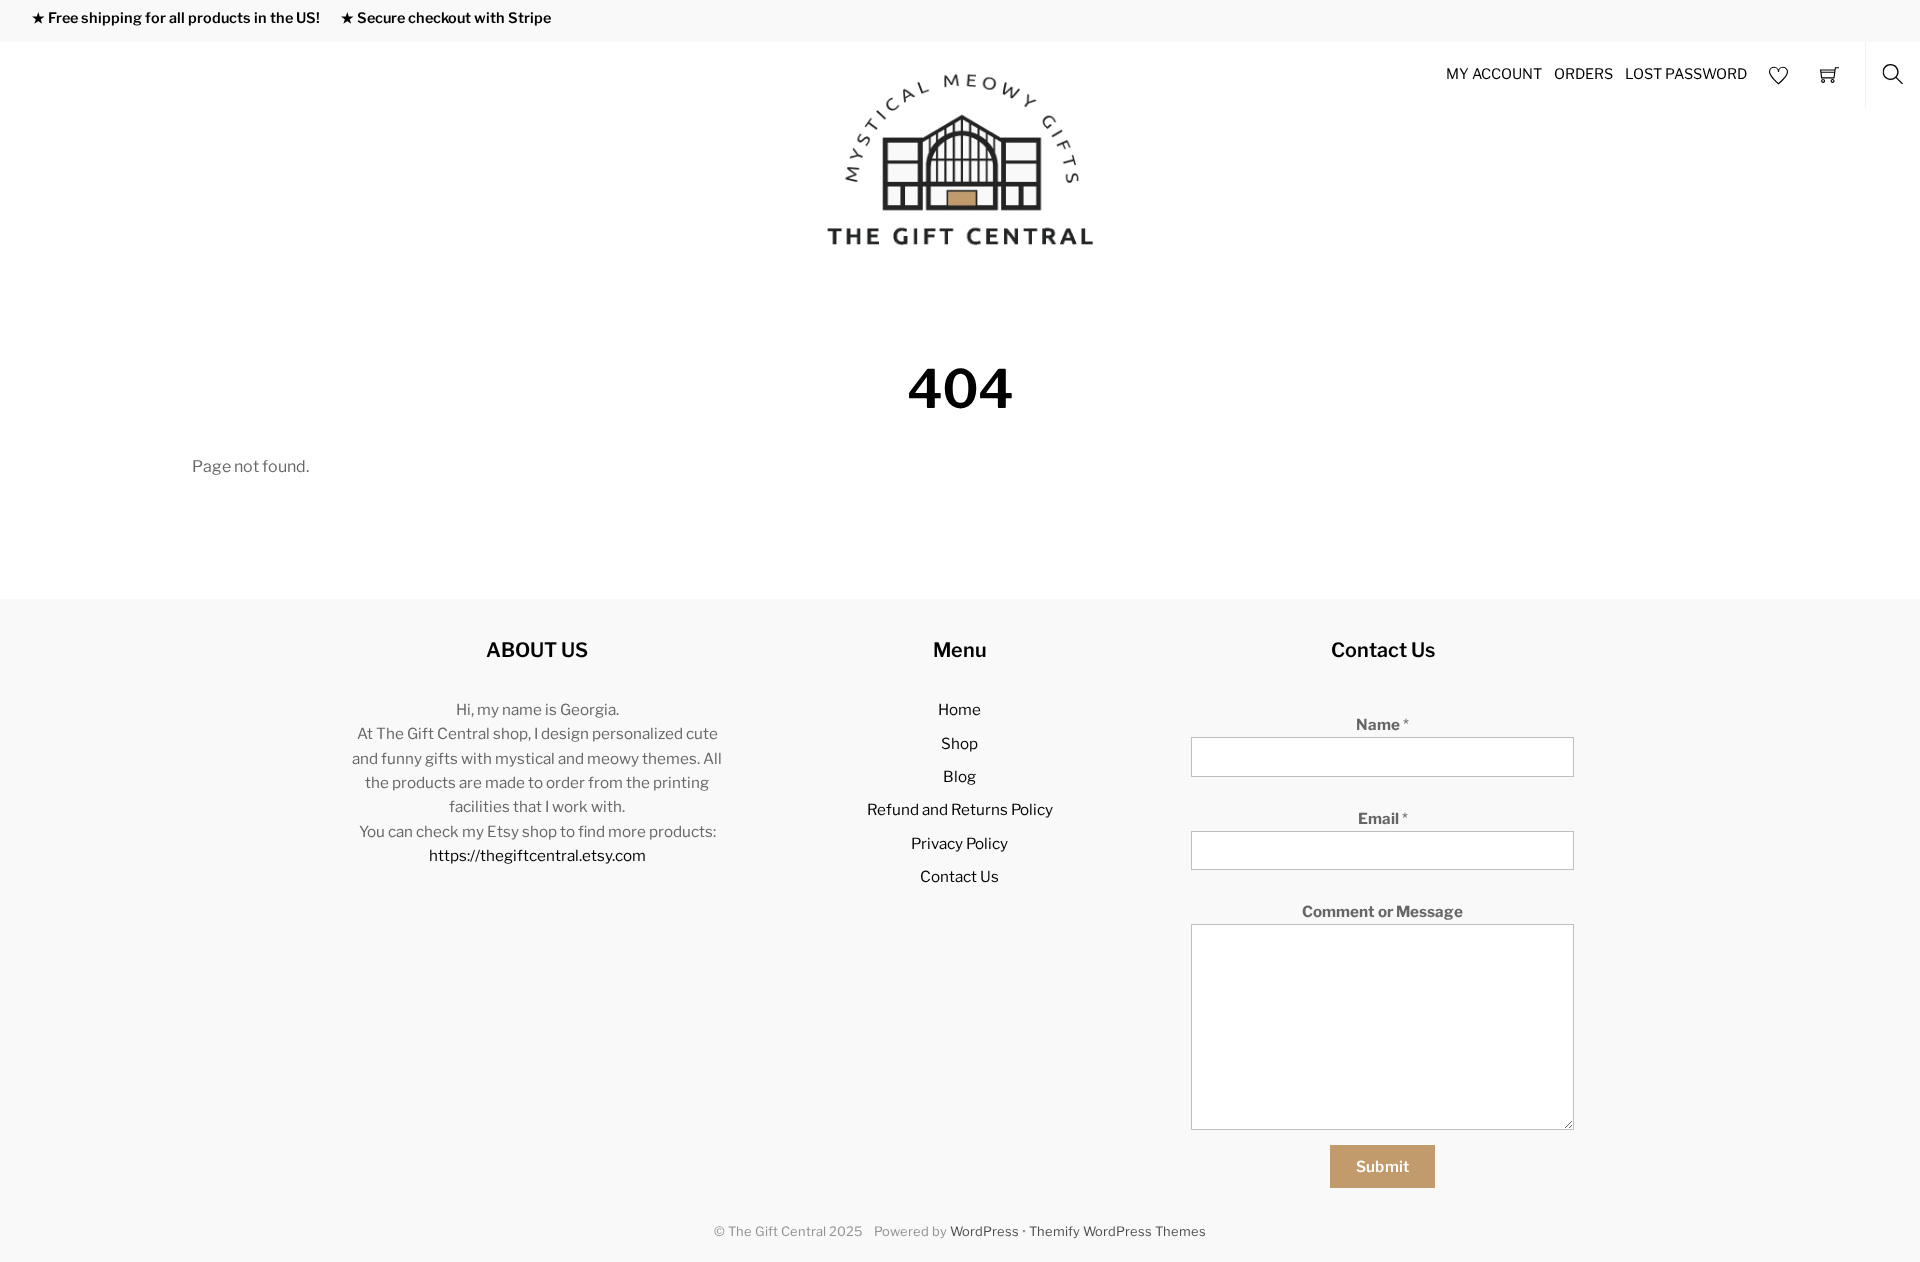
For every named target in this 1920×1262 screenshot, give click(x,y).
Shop (959, 743)
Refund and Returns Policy (960, 809)
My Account (1494, 74)
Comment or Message (1382, 911)
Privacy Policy (959, 843)
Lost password (1686, 74)
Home (959, 709)
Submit (1383, 1166)
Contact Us (959, 876)
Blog (959, 776)
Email (1383, 818)
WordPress (984, 1231)
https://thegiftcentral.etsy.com (537, 855)
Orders (1583, 74)
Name (1382, 724)
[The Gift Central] (962, 157)
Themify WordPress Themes (1117, 1231)
